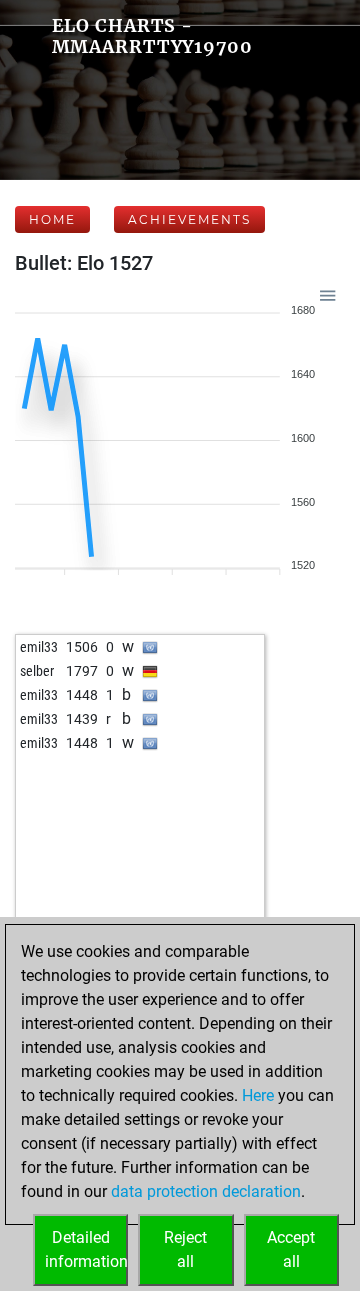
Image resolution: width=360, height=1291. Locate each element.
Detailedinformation (86, 1249)
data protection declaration (206, 1191)
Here (258, 1095)
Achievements (189, 219)
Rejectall (185, 1249)
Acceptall (291, 1249)
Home (52, 219)
